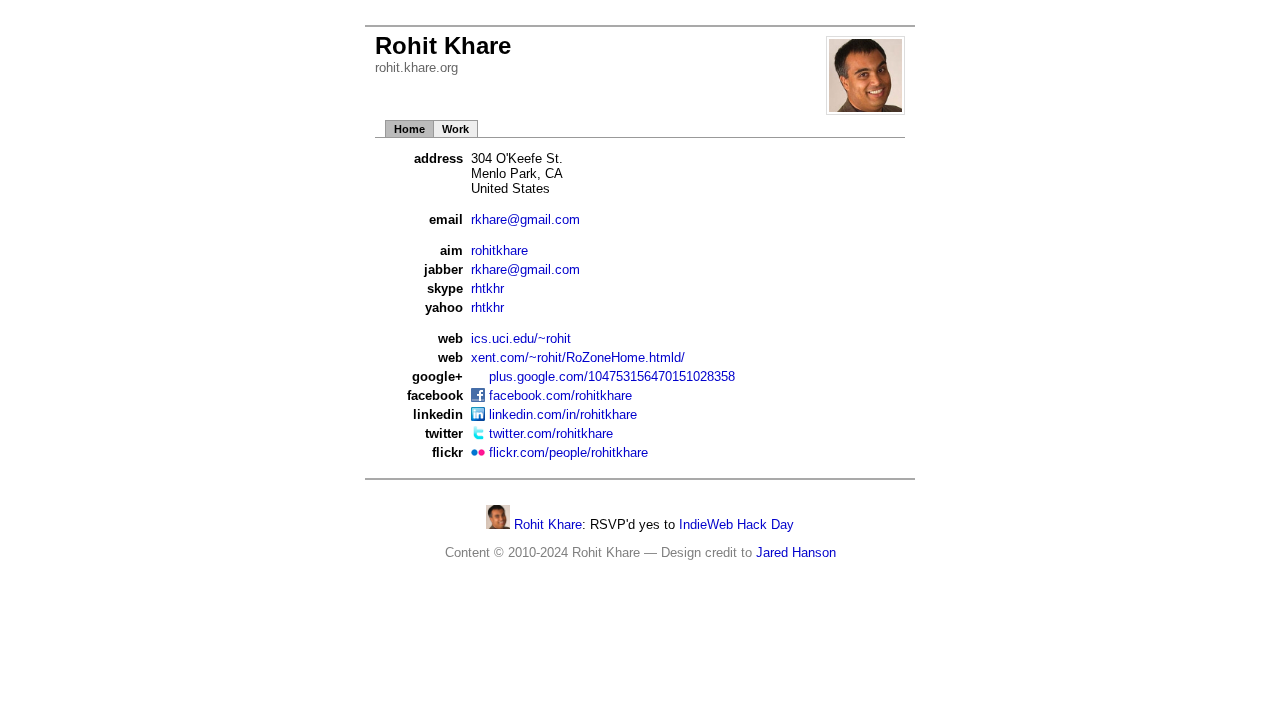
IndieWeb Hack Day (736, 524)
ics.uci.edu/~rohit (521, 338)
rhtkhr (487, 288)
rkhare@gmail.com (525, 219)
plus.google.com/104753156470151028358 (612, 376)
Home (409, 129)
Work (455, 129)
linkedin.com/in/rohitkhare (563, 414)
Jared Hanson (796, 552)
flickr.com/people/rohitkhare (568, 452)
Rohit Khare (546, 524)
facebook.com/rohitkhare (560, 395)
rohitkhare (499, 250)
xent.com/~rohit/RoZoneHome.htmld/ (578, 357)
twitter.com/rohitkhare (551, 433)
